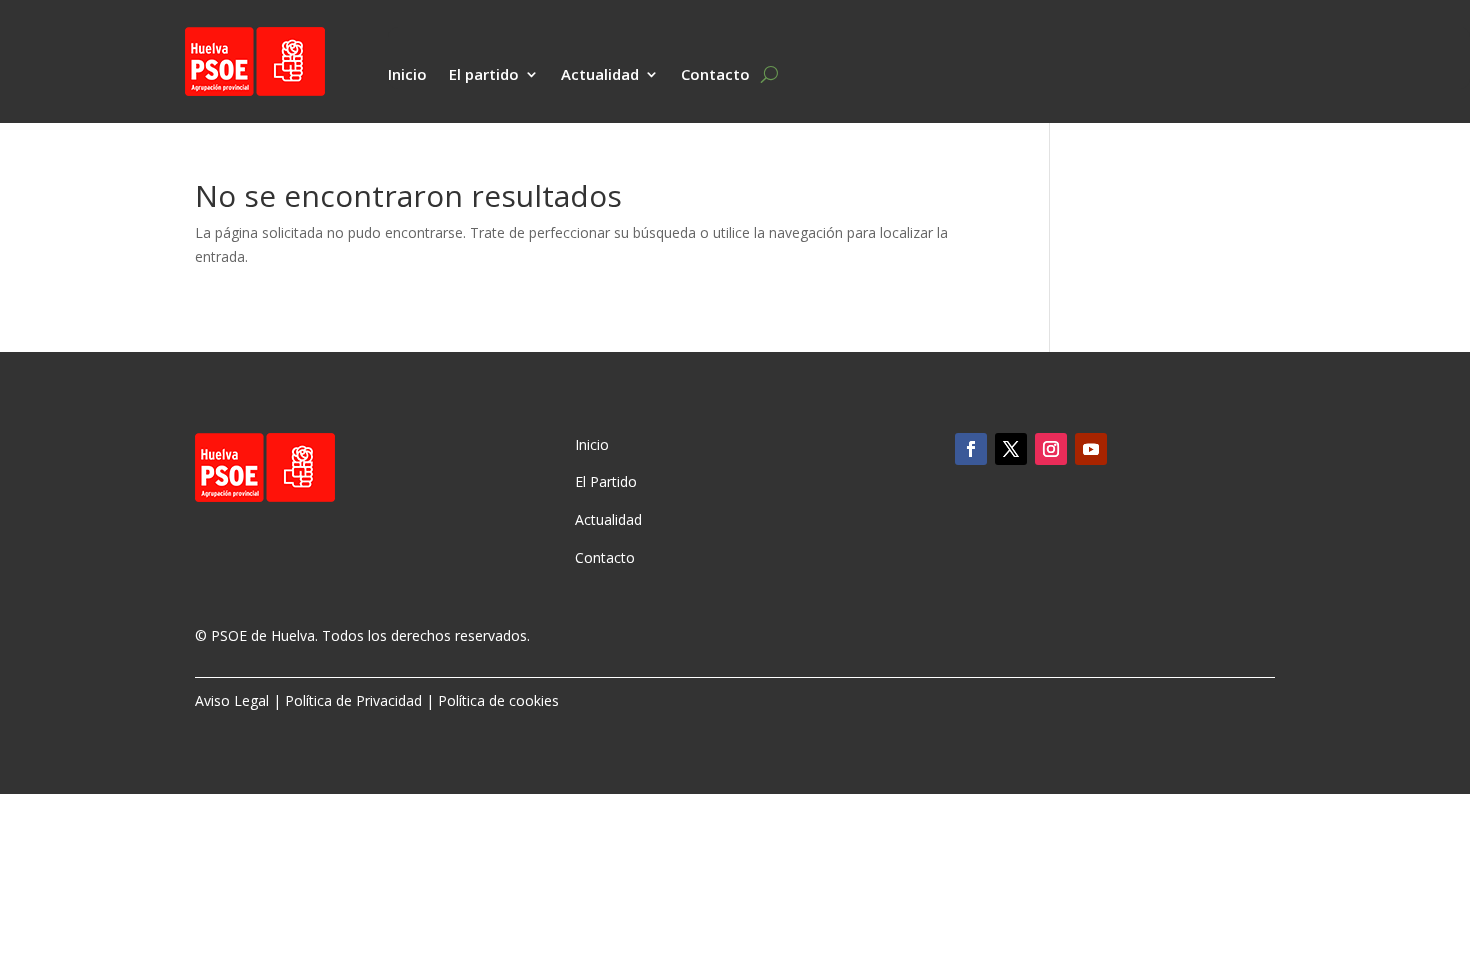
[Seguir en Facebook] (971, 449)
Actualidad (600, 75)
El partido (484, 75)
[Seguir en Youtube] (1091, 449)
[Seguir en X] (1011, 449)
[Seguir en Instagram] (1051, 449)
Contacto (715, 75)
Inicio (407, 75)
